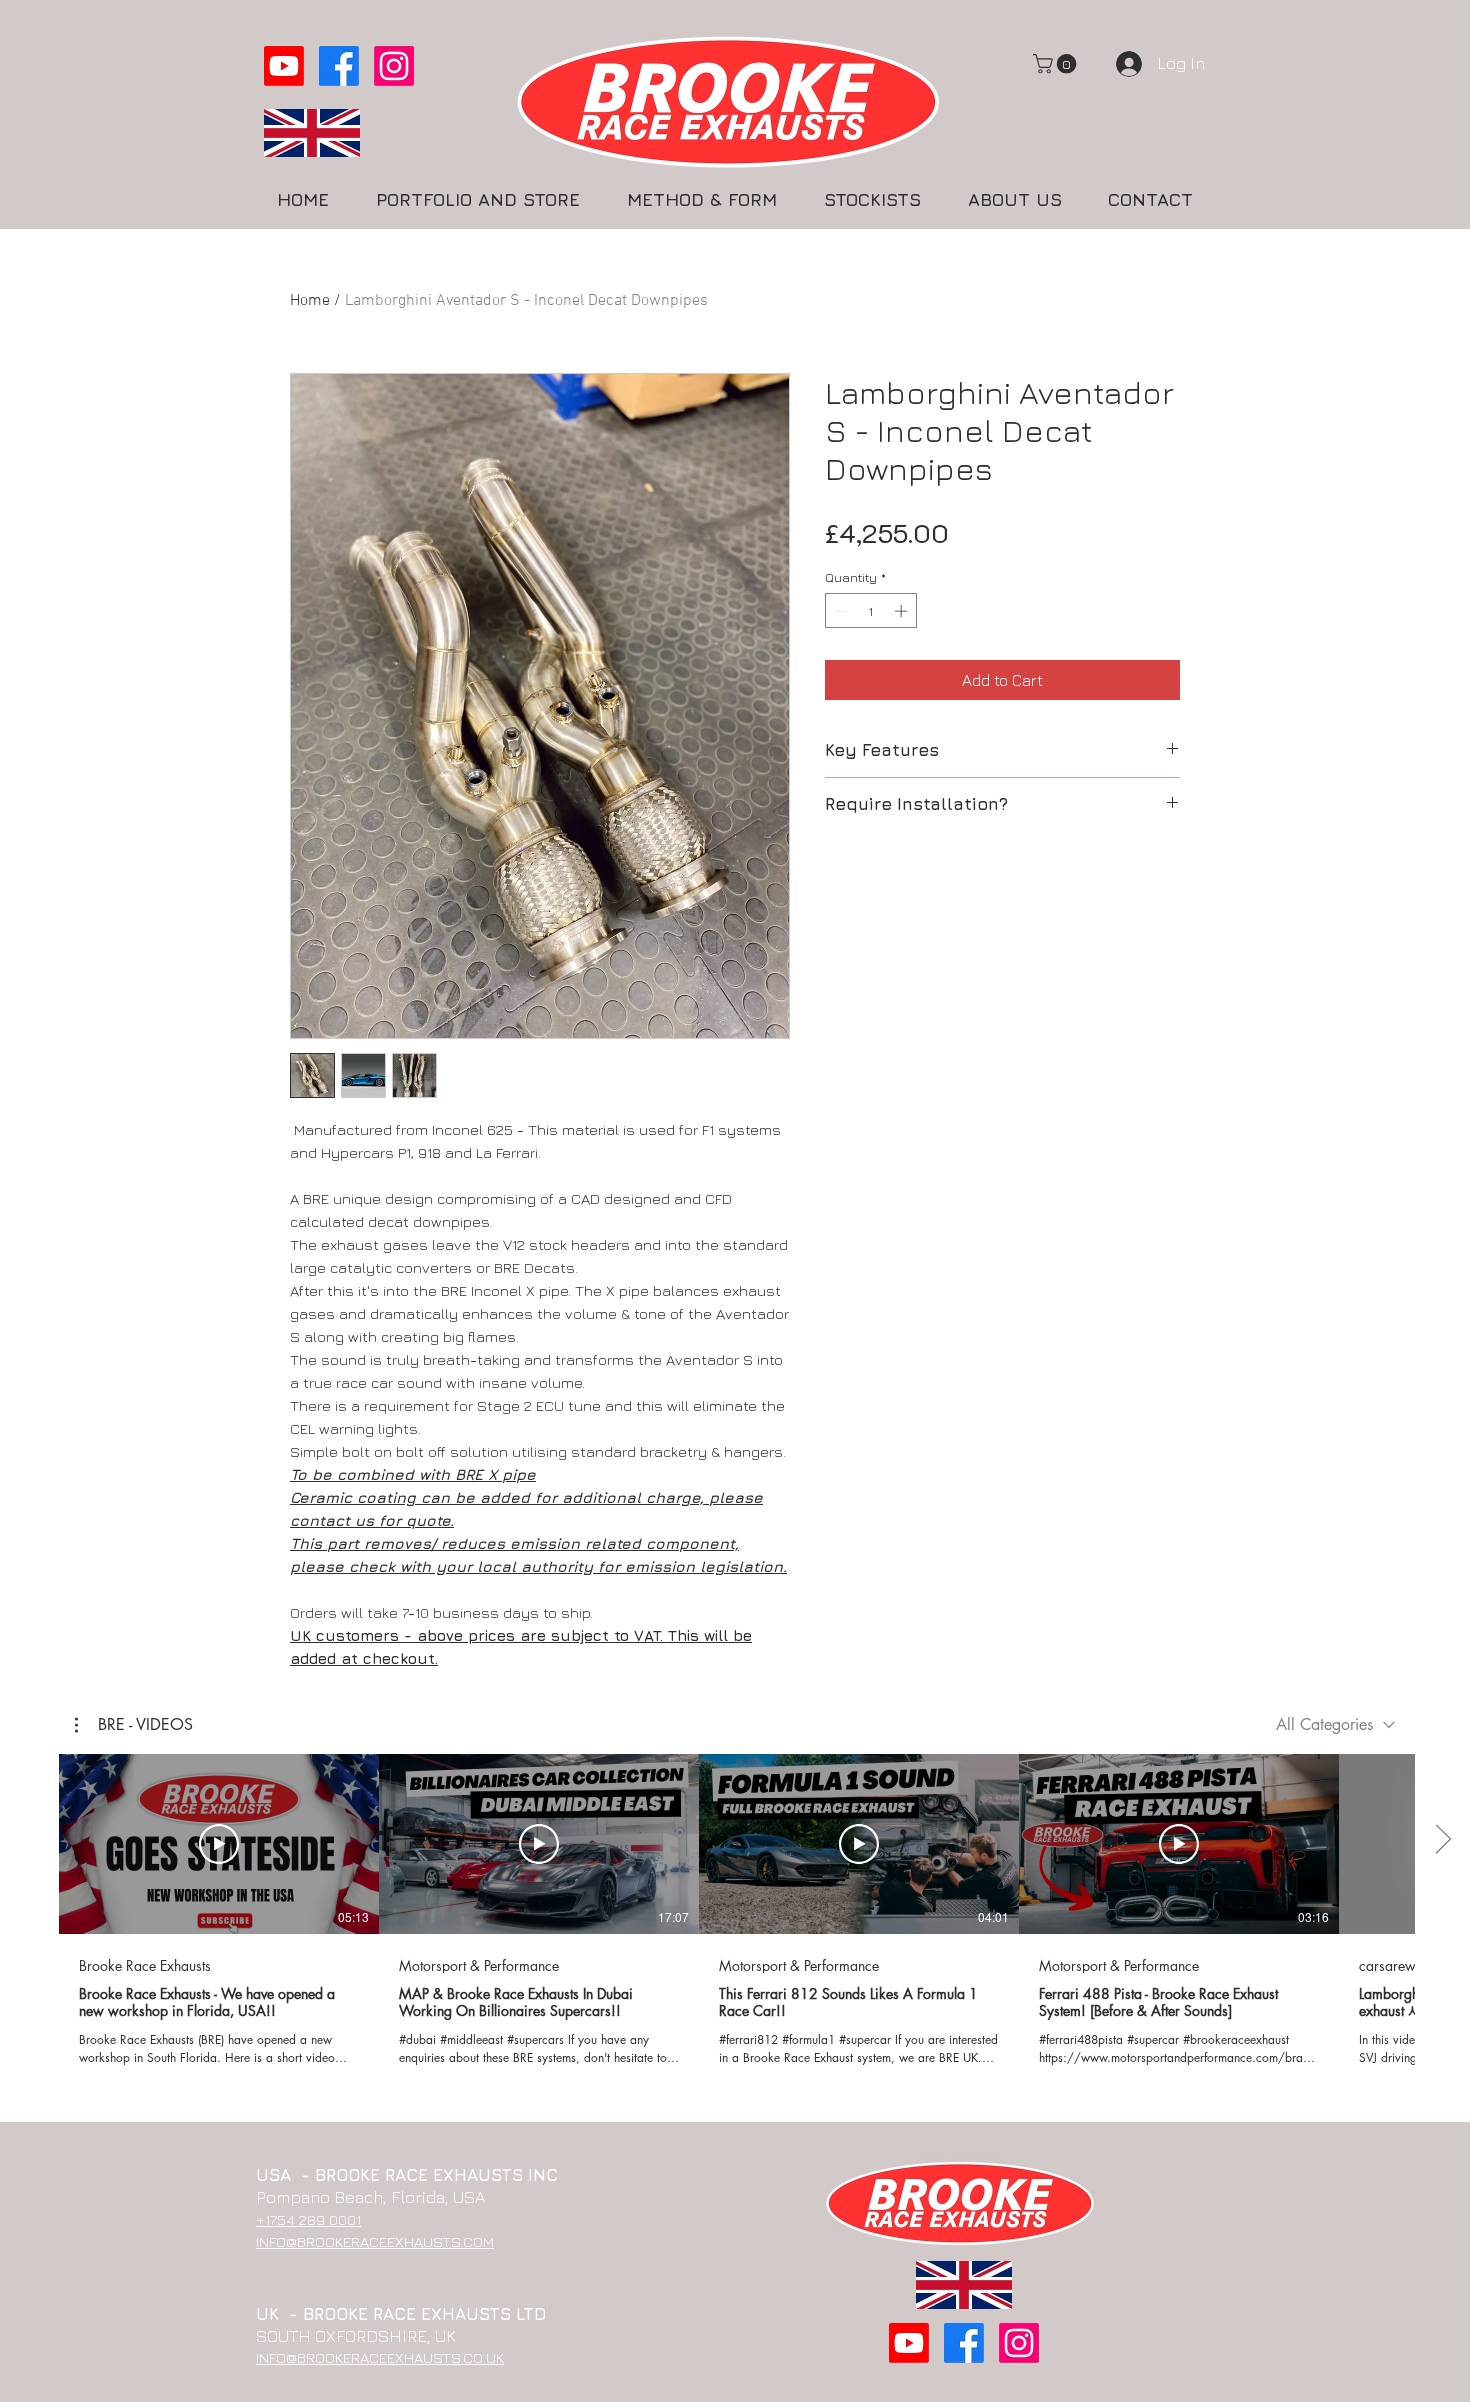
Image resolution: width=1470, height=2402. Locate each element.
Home (310, 301)
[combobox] (1335, 1724)
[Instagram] (394, 66)
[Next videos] (1442, 1840)
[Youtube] (284, 66)
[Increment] (903, 611)
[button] (1057, 64)
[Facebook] (339, 66)
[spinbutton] (871, 611)
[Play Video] (219, 1844)
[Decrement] (840, 611)
